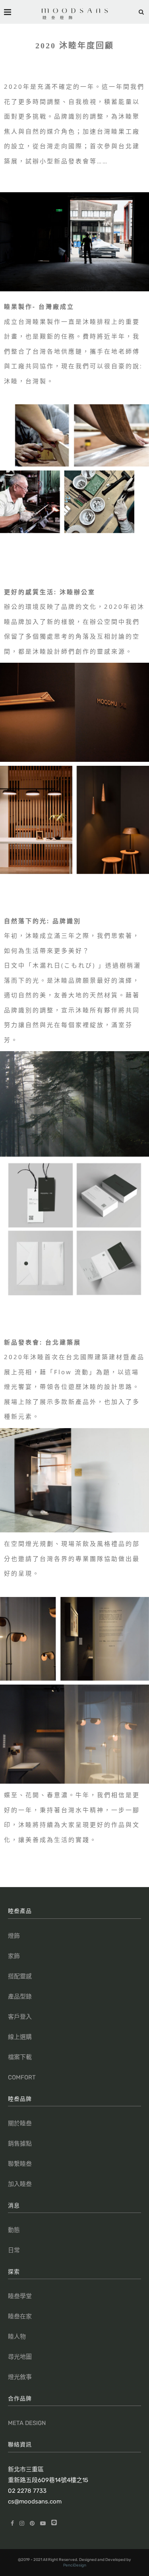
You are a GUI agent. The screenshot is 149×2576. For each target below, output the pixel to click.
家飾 (14, 1956)
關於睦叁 (20, 2123)
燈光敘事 (20, 2377)
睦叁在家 (20, 2316)
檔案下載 (20, 2057)
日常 (14, 2250)
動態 (14, 2230)
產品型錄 (20, 1997)
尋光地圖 (20, 2357)
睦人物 (17, 2337)
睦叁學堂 (20, 2296)
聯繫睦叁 (20, 2164)
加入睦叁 (20, 2184)
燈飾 (14, 1936)
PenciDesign (75, 2565)
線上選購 (20, 2037)
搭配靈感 (20, 1976)
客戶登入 (20, 2017)
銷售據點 (20, 2144)
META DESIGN (27, 2423)
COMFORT (22, 2077)
